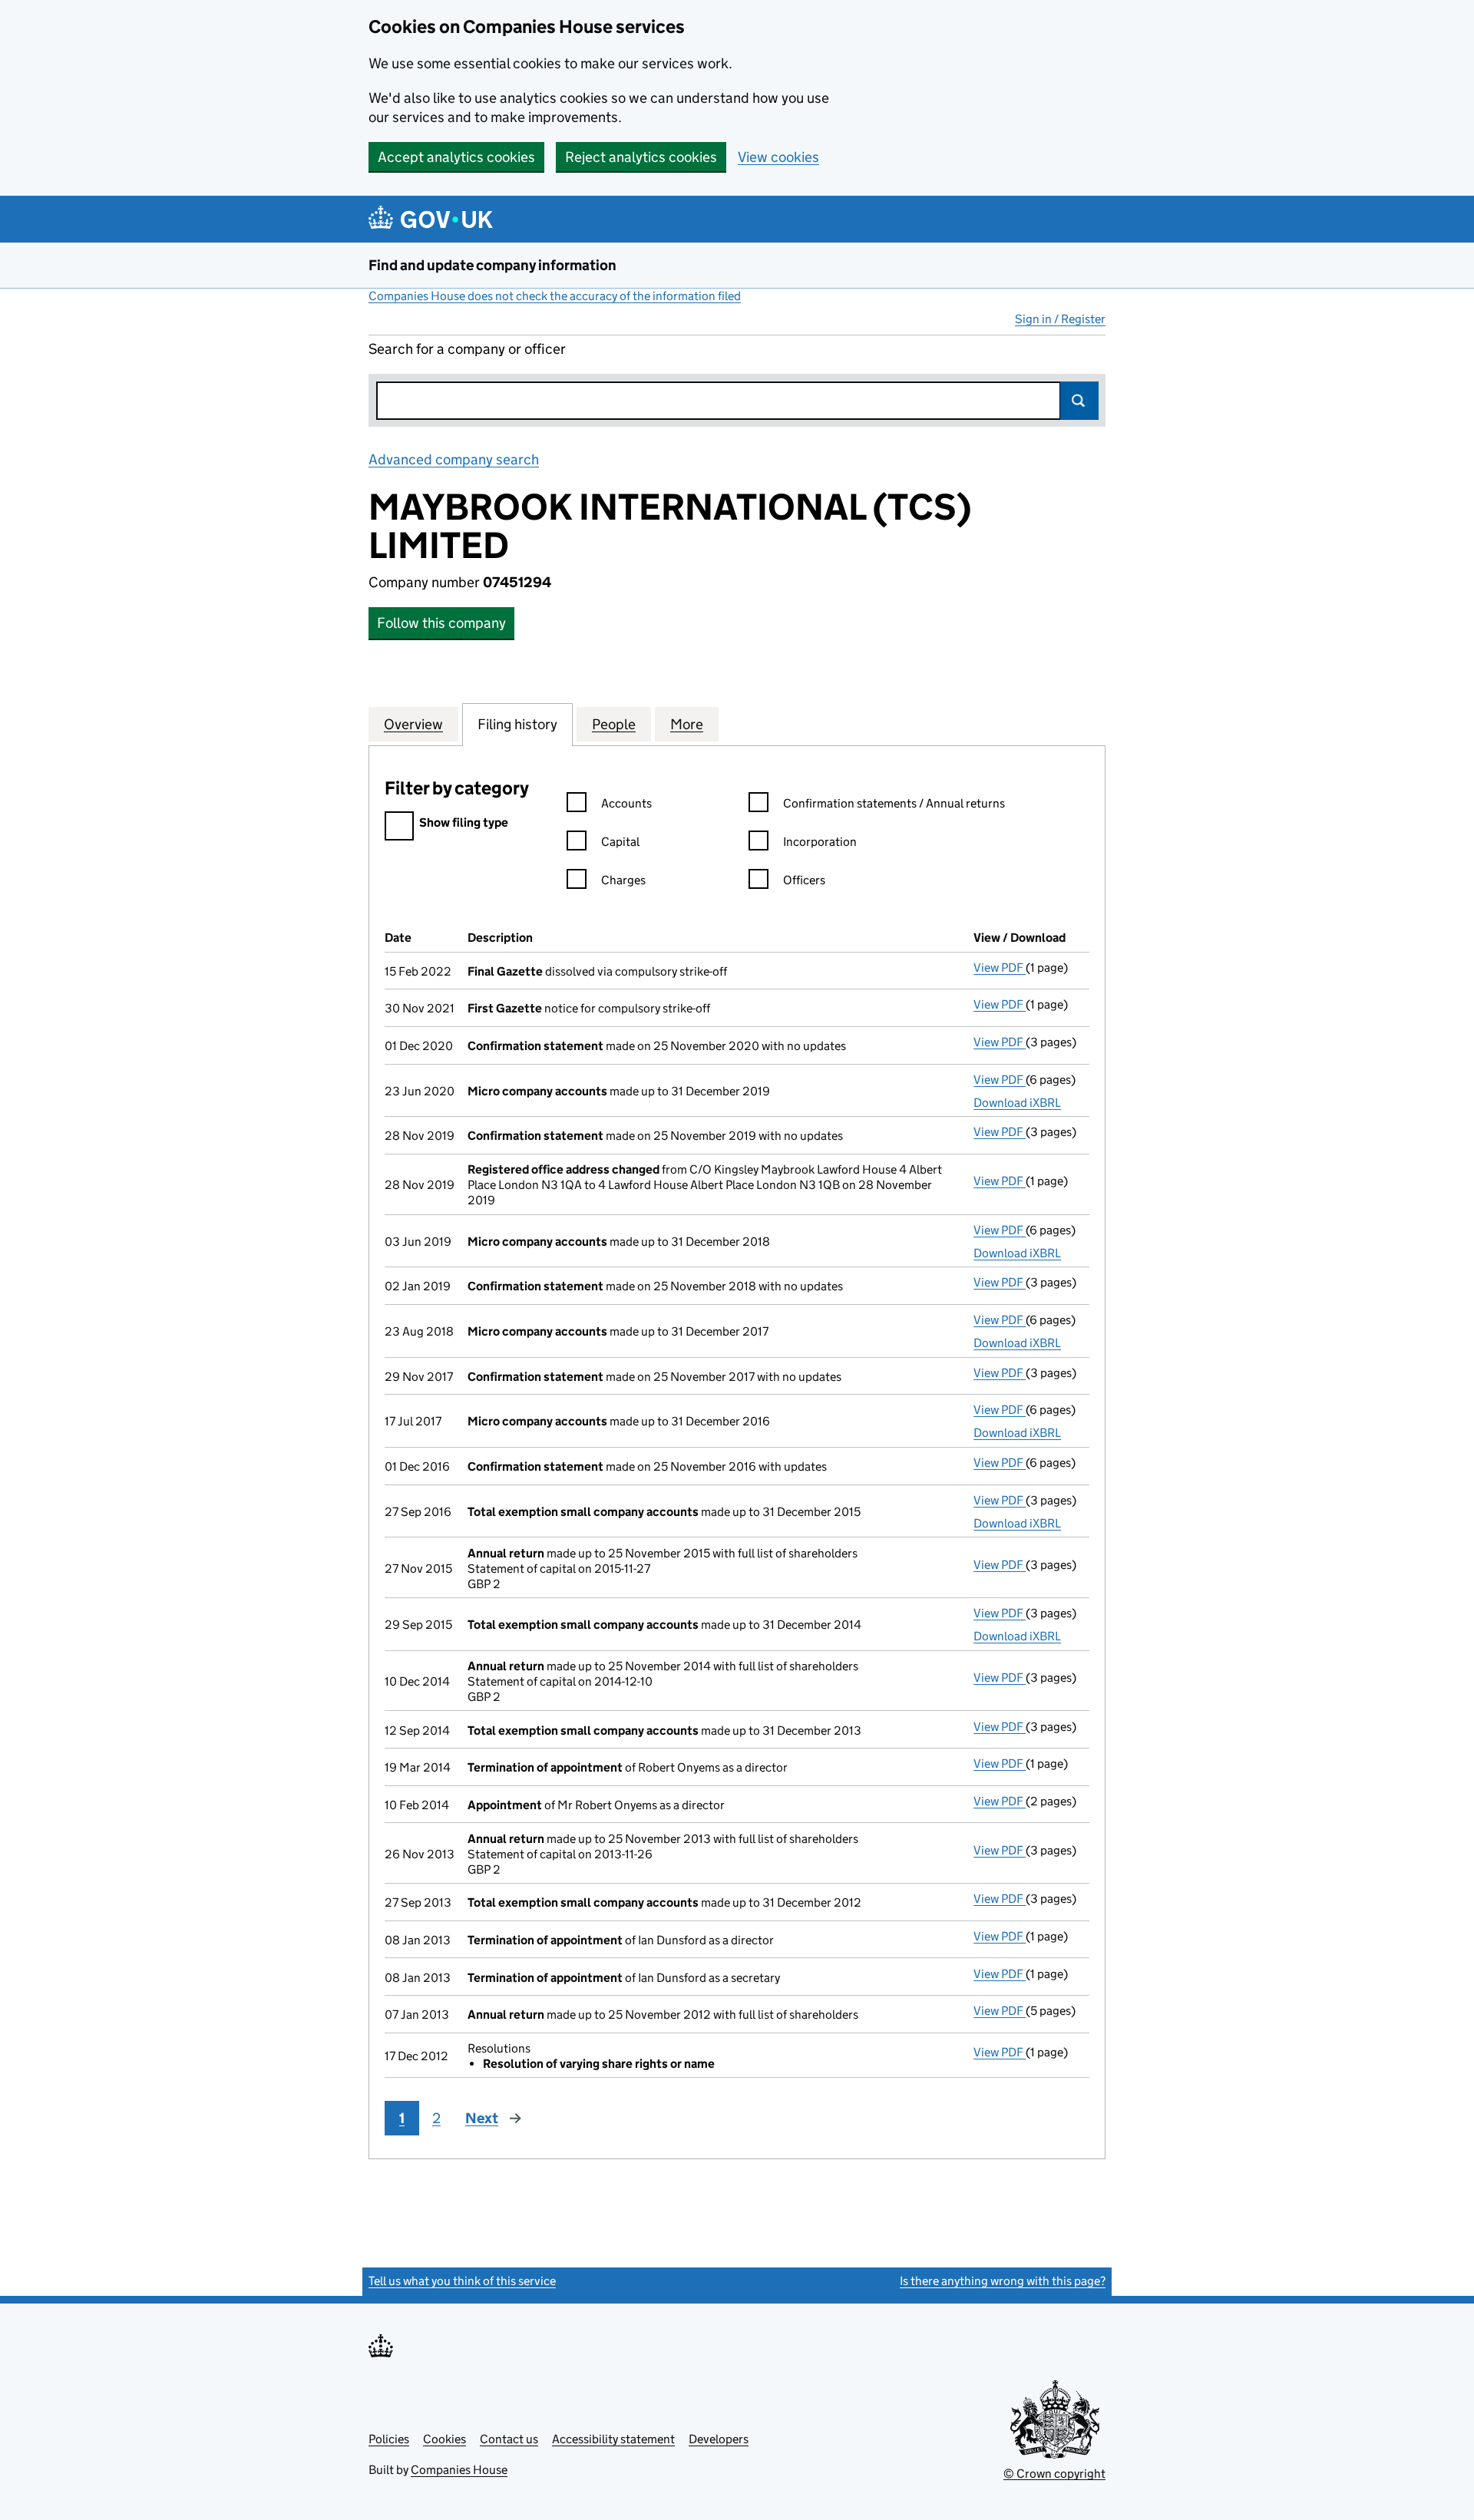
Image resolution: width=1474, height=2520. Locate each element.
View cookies (778, 157)
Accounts (626, 803)
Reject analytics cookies (641, 157)
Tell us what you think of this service (462, 2281)
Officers (804, 880)
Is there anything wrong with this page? (1003, 2281)
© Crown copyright (1054, 2474)
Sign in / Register (1060, 319)
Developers (719, 2439)
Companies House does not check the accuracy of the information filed (555, 296)
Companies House (459, 2470)
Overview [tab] (413, 724)
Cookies (445, 2439)
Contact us (509, 2439)
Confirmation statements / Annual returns (894, 803)
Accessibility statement (613, 2439)
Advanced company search (454, 459)
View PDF (1000, 968)
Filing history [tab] (517, 724)
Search (1079, 401)
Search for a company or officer (467, 349)
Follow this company (441, 623)
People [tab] (614, 724)
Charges (623, 880)
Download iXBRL (1017, 1103)
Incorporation (820, 842)
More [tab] (687, 724)
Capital (620, 842)
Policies (389, 2439)
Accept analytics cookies (456, 157)
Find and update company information (492, 265)
